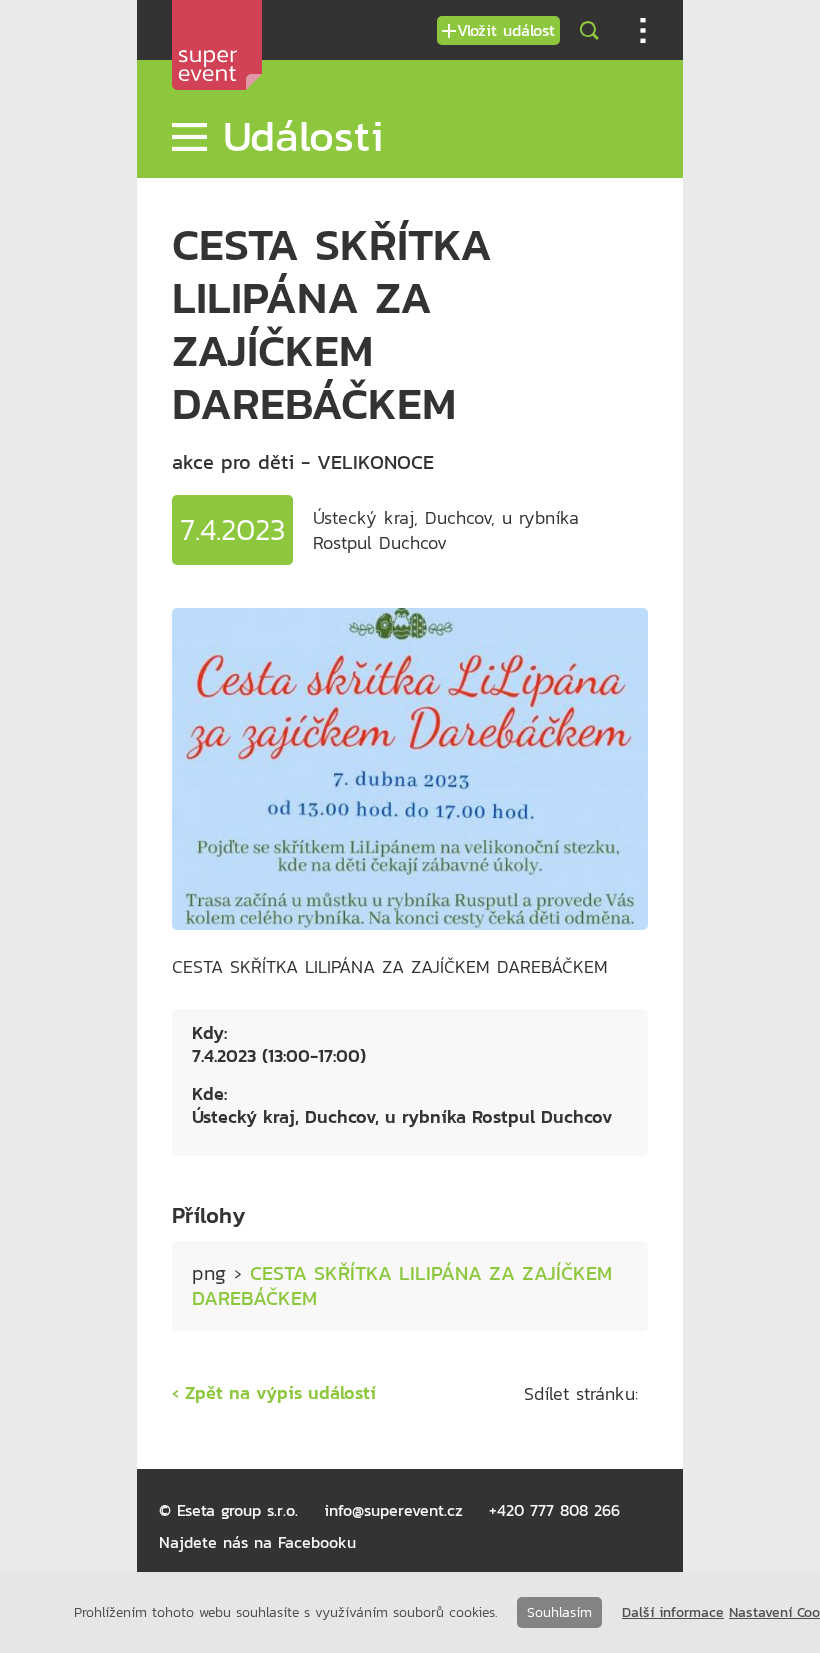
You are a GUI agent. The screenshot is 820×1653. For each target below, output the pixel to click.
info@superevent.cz (393, 1510)
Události (295, 136)
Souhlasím (559, 1612)
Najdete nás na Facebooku (257, 1542)
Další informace (673, 1612)
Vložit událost (506, 30)
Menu (643, 30)
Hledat (589, 31)
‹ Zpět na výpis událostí (274, 1392)
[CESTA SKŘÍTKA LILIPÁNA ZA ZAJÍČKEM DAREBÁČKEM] (410, 924)
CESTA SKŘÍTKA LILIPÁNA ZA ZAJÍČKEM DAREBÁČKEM (402, 1285)
